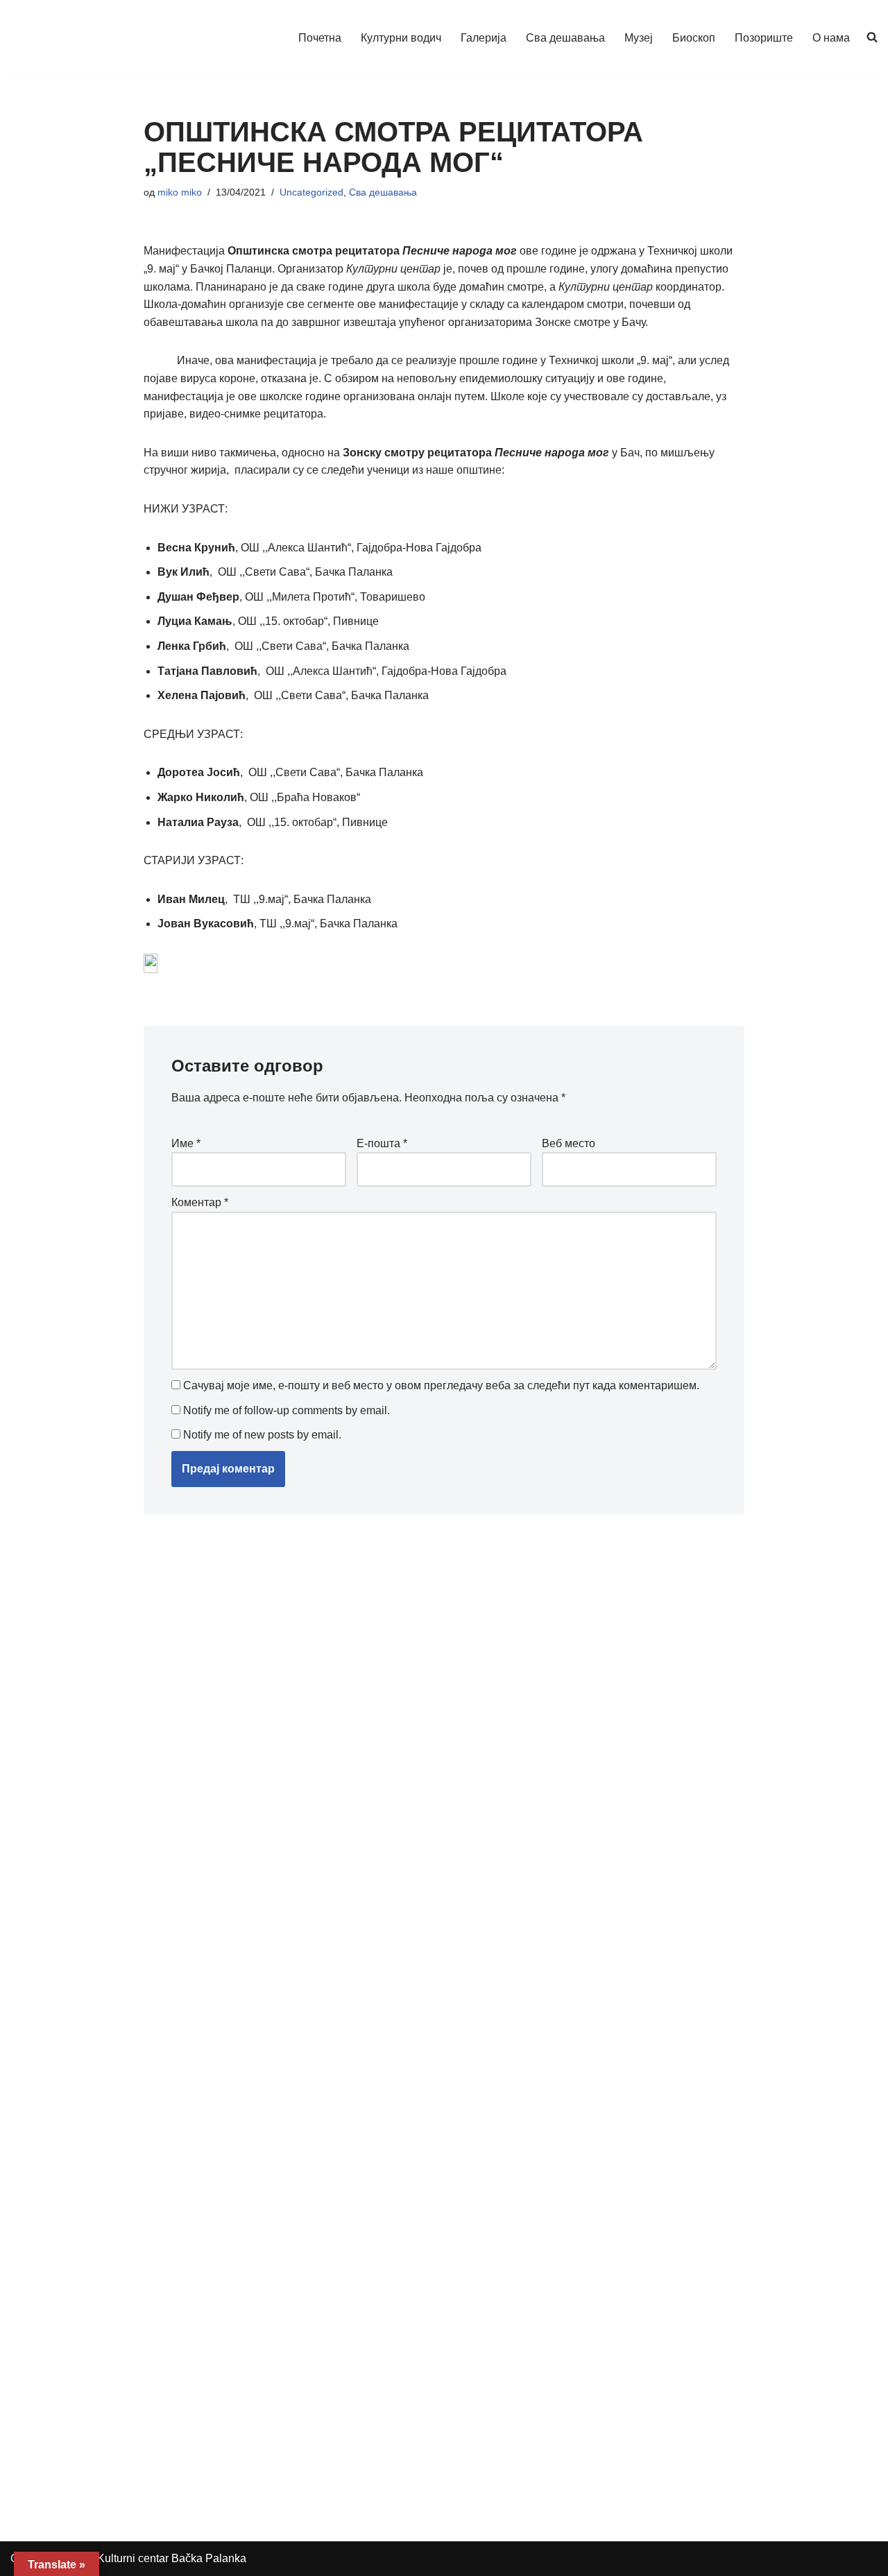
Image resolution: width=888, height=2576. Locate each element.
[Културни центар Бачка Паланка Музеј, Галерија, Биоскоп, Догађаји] (78, 37)
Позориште (764, 38)
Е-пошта (382, 1143)
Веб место (569, 1143)
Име (186, 1143)
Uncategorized (311, 192)
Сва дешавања (565, 38)
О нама (831, 38)
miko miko (180, 192)
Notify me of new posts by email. (262, 1435)
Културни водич (401, 38)
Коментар (200, 1202)
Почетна (320, 38)
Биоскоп (694, 38)
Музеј (639, 38)
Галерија (484, 38)
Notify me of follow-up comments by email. (287, 1410)
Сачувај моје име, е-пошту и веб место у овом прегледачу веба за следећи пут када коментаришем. (441, 1385)
